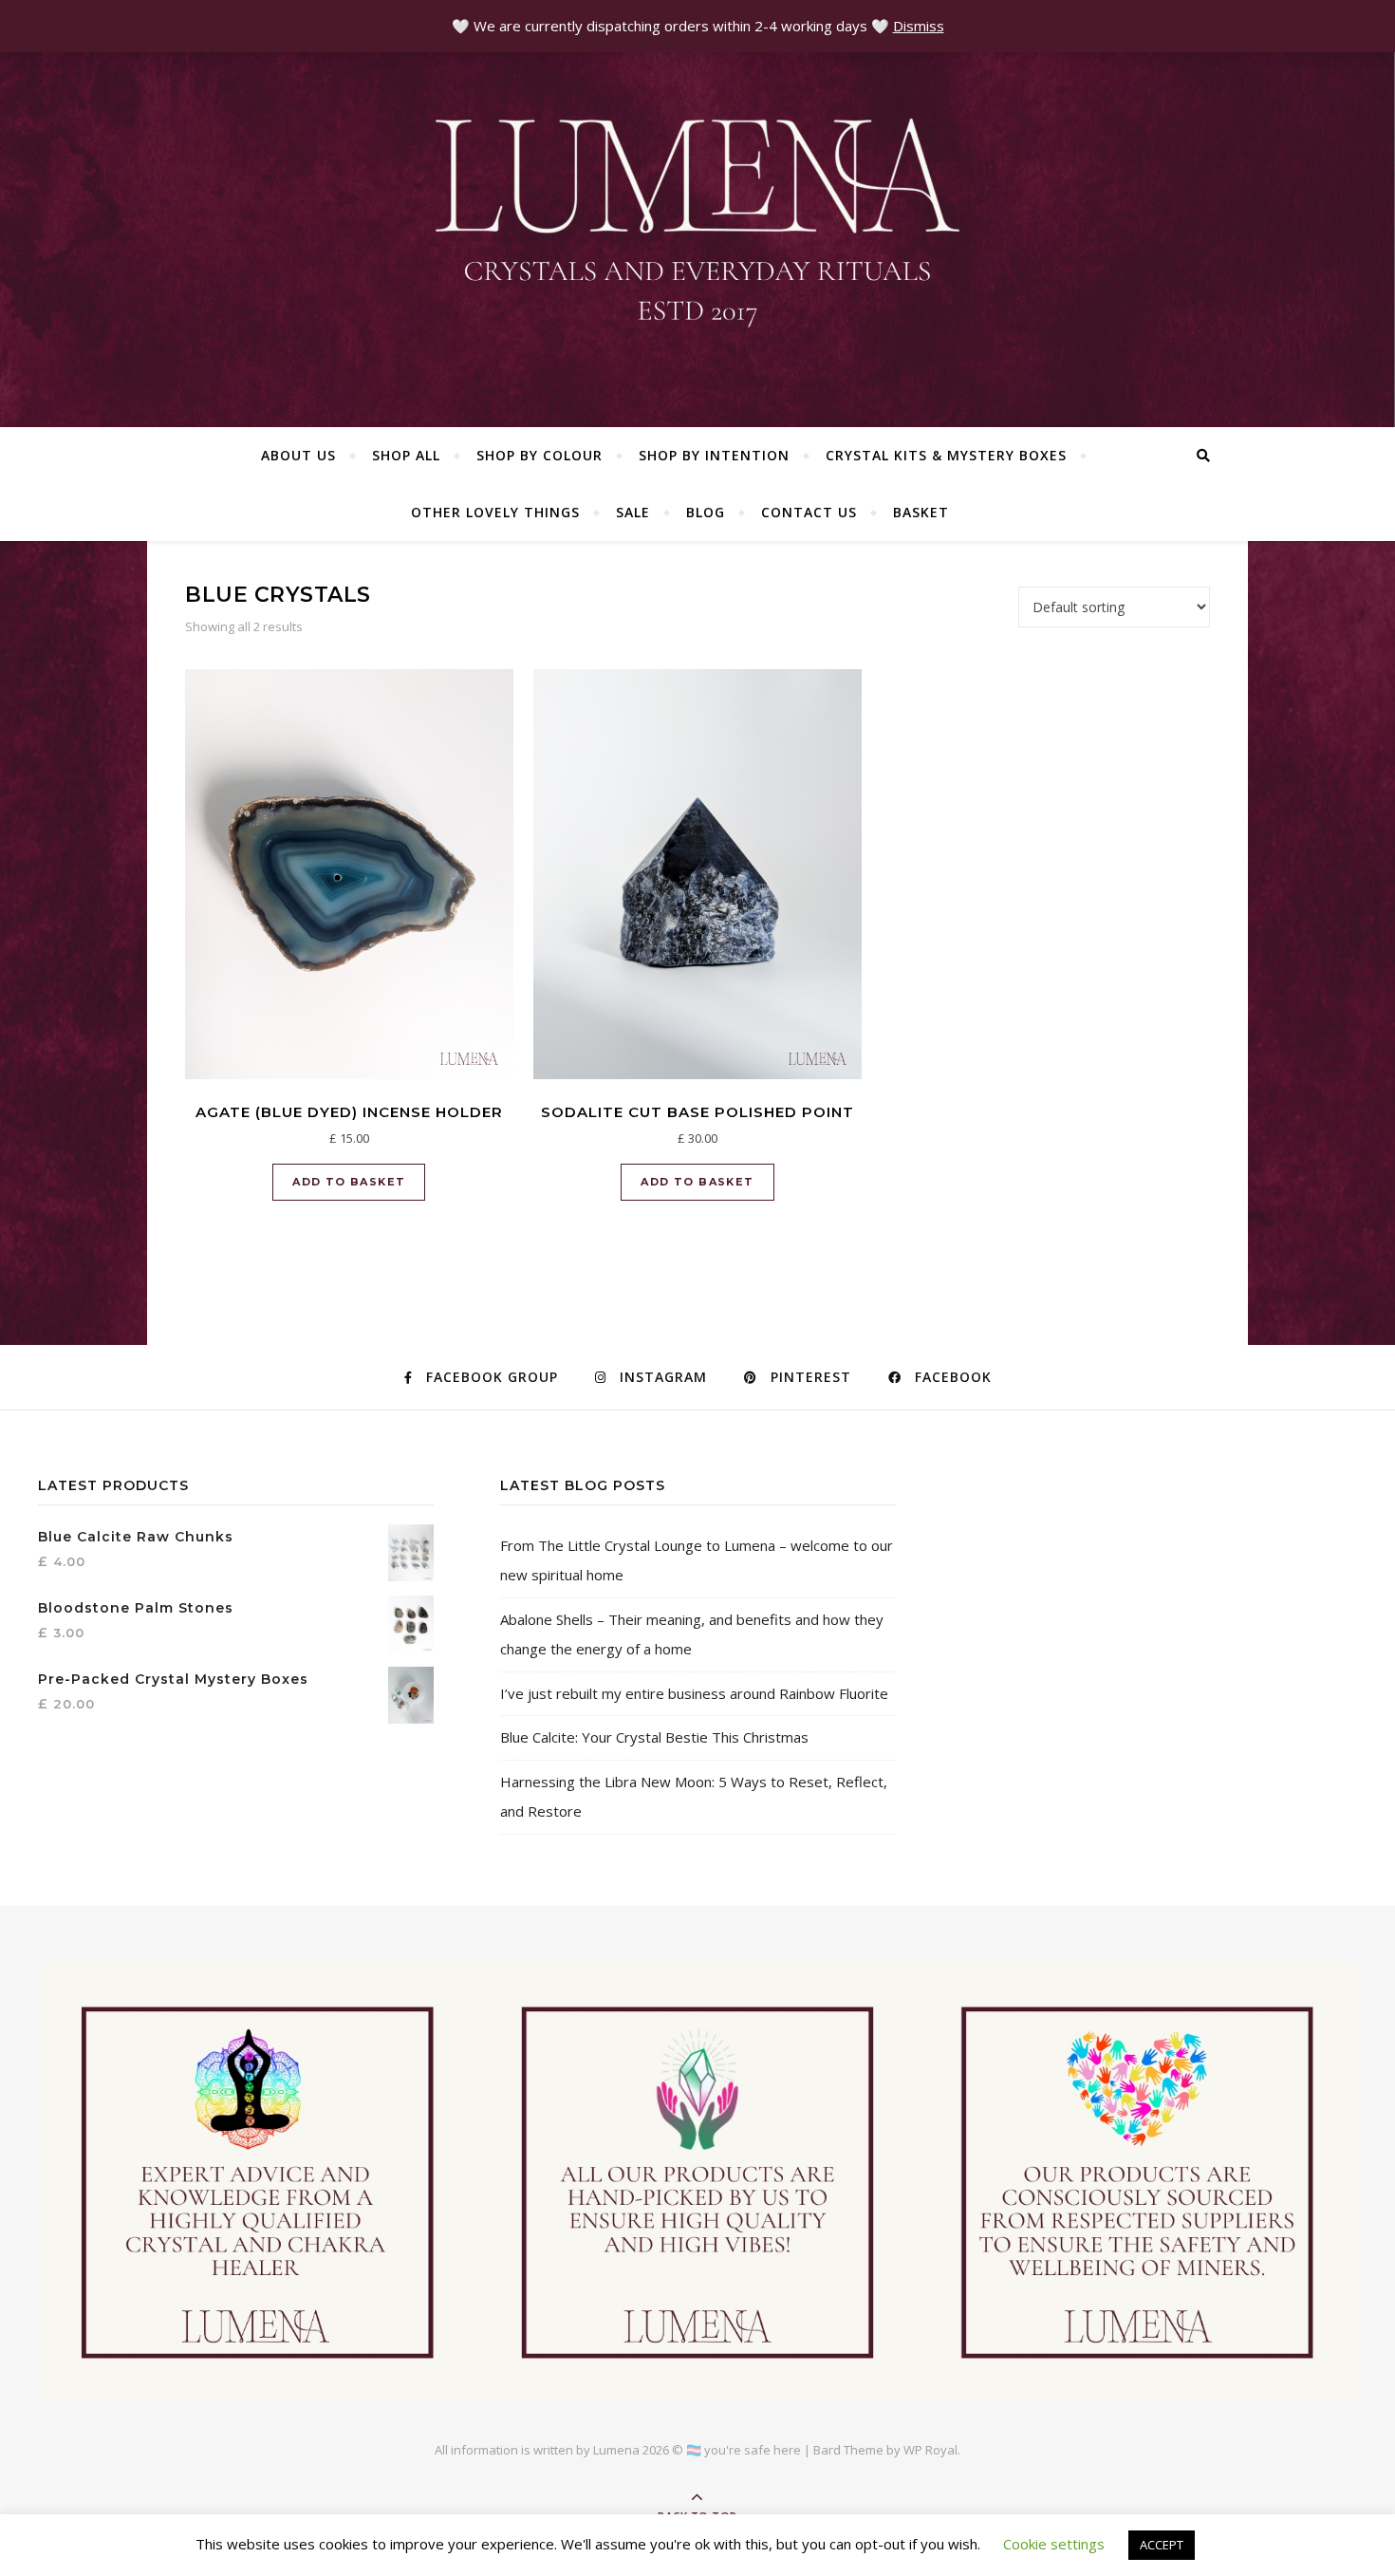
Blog (706, 512)
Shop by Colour (539, 455)
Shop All (406, 455)
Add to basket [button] (349, 1182)
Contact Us (809, 512)
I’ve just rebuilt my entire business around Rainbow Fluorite (694, 1693)
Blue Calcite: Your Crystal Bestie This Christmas (654, 1737)
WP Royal (930, 2450)
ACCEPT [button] (1162, 2545)
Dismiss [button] (919, 26)
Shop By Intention (714, 455)
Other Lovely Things (495, 512)
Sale (633, 512)
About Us (298, 455)
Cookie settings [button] (1054, 2544)
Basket (921, 512)
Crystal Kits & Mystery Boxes (946, 455)
